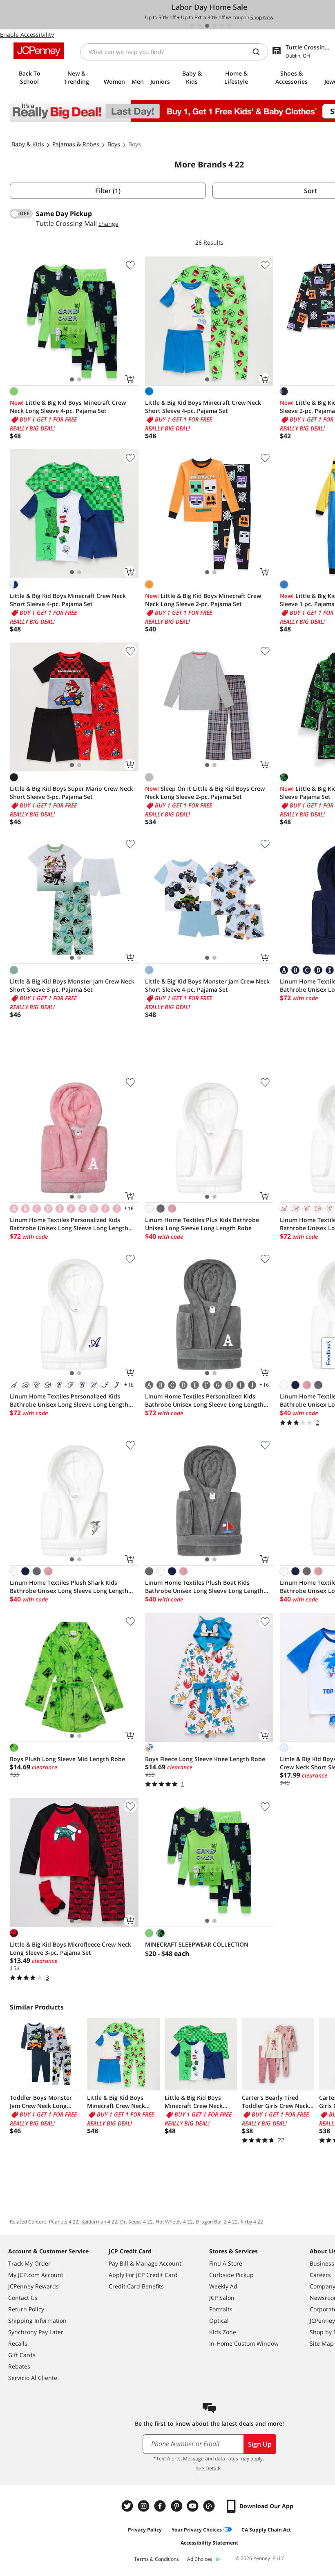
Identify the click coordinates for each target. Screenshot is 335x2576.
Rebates (19, 2366)
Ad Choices (200, 2559)
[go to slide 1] (192, 26)
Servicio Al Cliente (33, 2378)
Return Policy (26, 2309)
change (108, 224)
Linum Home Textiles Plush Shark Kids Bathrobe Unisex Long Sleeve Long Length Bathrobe (69, 1587)
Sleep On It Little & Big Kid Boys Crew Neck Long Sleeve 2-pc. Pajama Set (205, 793)
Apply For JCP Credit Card (143, 2275)
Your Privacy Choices (197, 2530)
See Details (209, 2468)
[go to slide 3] (207, 26)
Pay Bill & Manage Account (145, 2263)
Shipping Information (37, 2321)
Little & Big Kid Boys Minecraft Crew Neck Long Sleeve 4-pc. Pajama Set (68, 407)
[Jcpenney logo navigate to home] (39, 51)
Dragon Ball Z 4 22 (217, 2222)
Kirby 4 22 (252, 2222)
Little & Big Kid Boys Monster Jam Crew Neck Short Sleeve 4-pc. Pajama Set (207, 985)
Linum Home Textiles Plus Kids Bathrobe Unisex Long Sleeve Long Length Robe (202, 1224)
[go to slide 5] (222, 26)
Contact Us (23, 2298)
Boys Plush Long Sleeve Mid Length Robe (67, 1759)
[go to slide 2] (200, 26)
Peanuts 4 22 (64, 2222)
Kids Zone (223, 2332)
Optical (219, 2321)
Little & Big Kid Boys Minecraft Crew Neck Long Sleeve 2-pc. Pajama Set (203, 600)
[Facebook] (161, 2506)
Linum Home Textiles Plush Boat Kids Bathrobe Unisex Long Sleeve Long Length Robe (204, 1587)
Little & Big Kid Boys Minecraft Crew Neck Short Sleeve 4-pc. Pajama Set (203, 407)
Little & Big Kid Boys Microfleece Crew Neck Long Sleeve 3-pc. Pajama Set (70, 1948)
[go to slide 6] (229, 26)
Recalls (18, 2343)
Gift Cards (22, 2355)
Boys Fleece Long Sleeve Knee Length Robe (205, 1759)
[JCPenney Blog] (210, 2506)
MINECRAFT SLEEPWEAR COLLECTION (197, 1944)
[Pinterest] (177, 2506)
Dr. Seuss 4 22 (136, 2222)
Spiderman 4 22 (99, 2222)
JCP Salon (222, 2298)
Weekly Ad (223, 2286)
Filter (108, 191)
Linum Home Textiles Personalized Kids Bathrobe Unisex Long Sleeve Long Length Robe (69, 1224)
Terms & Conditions (156, 2559)
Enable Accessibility (27, 35)
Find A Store (226, 2263)
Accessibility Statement (209, 2543)
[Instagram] (145, 2506)
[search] (259, 52)
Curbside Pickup (231, 2275)
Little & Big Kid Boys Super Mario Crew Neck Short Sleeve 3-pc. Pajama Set (71, 793)
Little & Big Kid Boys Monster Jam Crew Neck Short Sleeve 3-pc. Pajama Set (72, 985)
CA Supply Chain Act (266, 2530)
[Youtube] (194, 2506)
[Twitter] (128, 2506)
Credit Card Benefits (136, 2286)
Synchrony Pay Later (36, 2332)
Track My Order (29, 2263)
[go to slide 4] (214, 26)
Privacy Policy (145, 2530)
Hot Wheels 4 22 (174, 2222)
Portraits (221, 2309)
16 (128, 1208)
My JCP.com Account (36, 2275)
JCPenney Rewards (33, 2286)
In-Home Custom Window (244, 2343)
